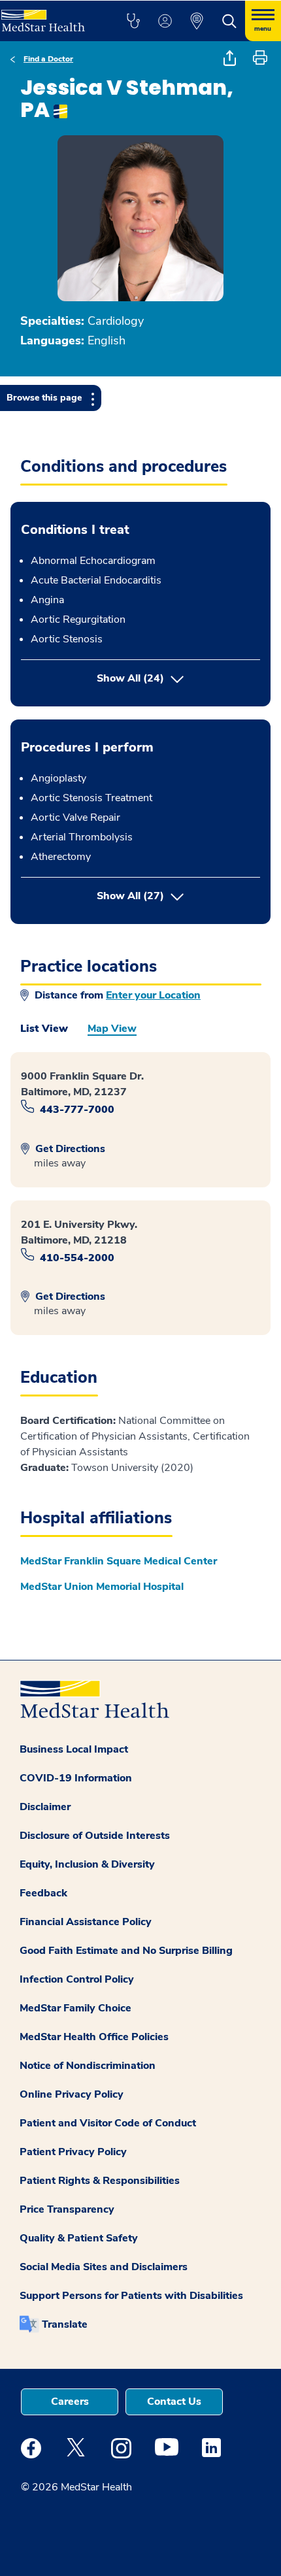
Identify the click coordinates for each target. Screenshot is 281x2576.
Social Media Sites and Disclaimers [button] (104, 2267)
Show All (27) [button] (178, 896)
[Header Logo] (49, 16)
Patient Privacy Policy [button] (73, 2152)
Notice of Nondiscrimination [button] (88, 2066)
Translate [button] (65, 2324)
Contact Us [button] (174, 2402)
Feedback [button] (43, 1893)
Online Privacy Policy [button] (72, 2094)
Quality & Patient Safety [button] (79, 2238)
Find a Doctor (48, 59)
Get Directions (69, 1149)
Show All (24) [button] (130, 678)
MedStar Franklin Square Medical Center (119, 1561)
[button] (133, 21)
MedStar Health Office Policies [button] (94, 2037)
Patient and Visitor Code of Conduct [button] (108, 2123)
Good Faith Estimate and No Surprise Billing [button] (126, 1951)
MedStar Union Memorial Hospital (102, 1587)
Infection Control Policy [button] (77, 1979)
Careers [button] (70, 2402)
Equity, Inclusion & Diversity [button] (87, 1864)
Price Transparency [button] (67, 2209)
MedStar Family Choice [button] (75, 2008)
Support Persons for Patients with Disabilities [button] (131, 2296)
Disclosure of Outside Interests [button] (95, 1836)
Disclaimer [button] (45, 1807)
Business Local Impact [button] (74, 1749)
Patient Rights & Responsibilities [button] (100, 2181)
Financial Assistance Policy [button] (86, 1922)
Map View (112, 1029)
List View (44, 1029)
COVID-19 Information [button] (76, 1778)
